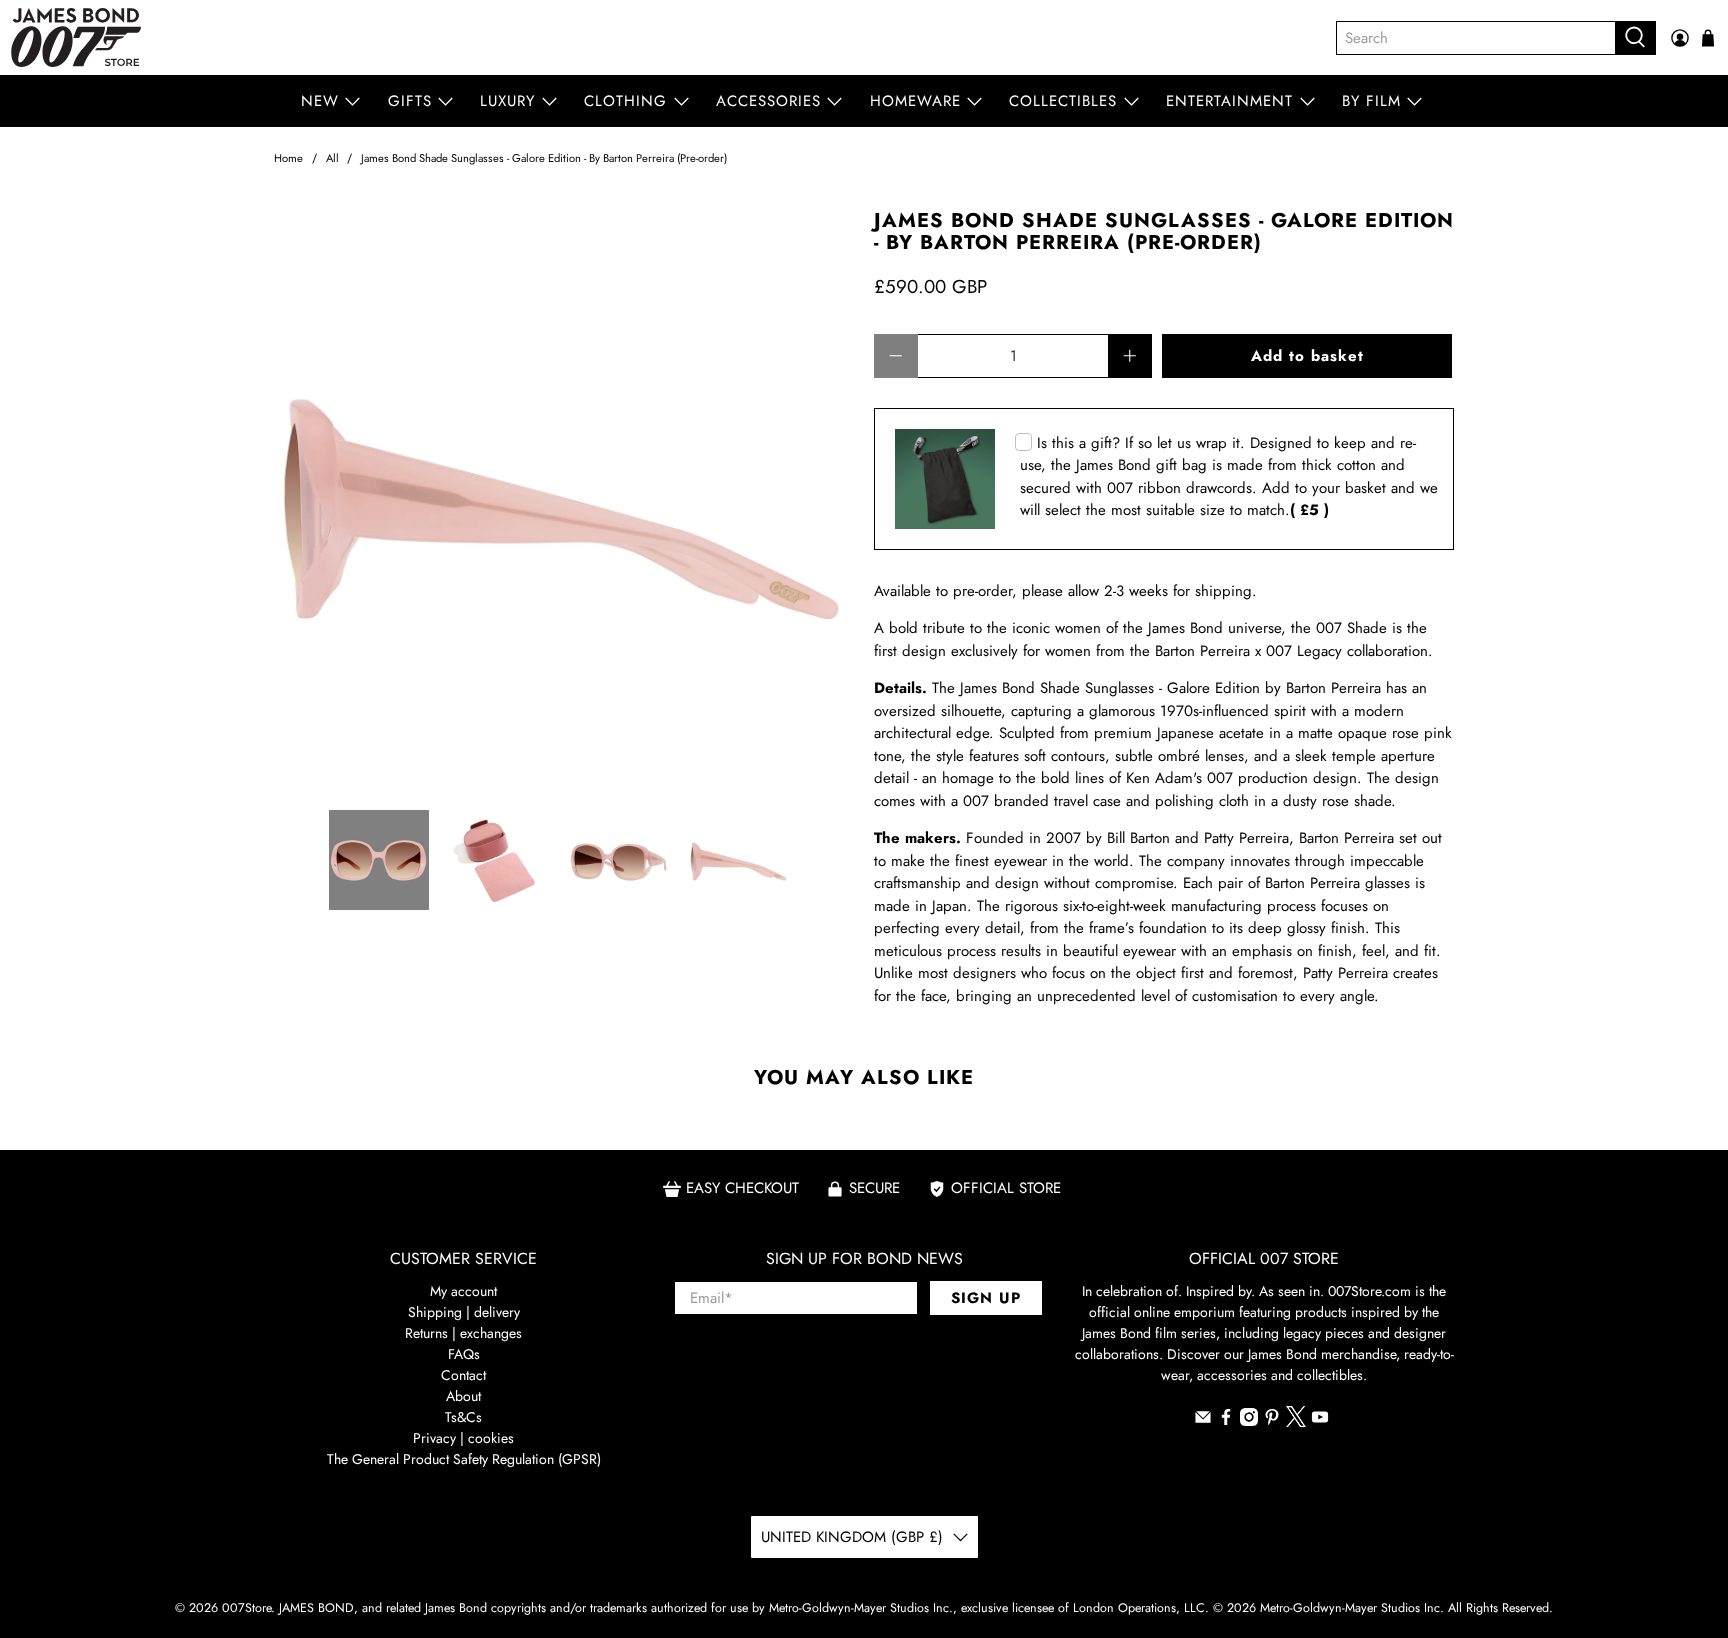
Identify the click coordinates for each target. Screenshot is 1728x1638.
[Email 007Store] (1203, 1421)
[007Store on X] (1296, 1422)
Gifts (410, 101)
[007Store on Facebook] (1226, 1421)
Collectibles (1063, 101)
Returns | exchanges (463, 1333)
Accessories (768, 101)
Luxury (507, 101)
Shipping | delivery (464, 1312)
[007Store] (76, 37)
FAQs (464, 1354)
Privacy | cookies (463, 1438)
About (463, 1396)
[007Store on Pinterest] (1272, 1421)
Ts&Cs (463, 1417)
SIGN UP (986, 1298)
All (332, 158)
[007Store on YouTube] (1320, 1421)
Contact (463, 1375)
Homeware (915, 101)
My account (463, 1291)
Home (288, 158)
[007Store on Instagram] (1249, 1421)
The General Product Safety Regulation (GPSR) (464, 1459)
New (320, 101)
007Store (246, 1608)
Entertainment (1229, 101)
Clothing (625, 101)
